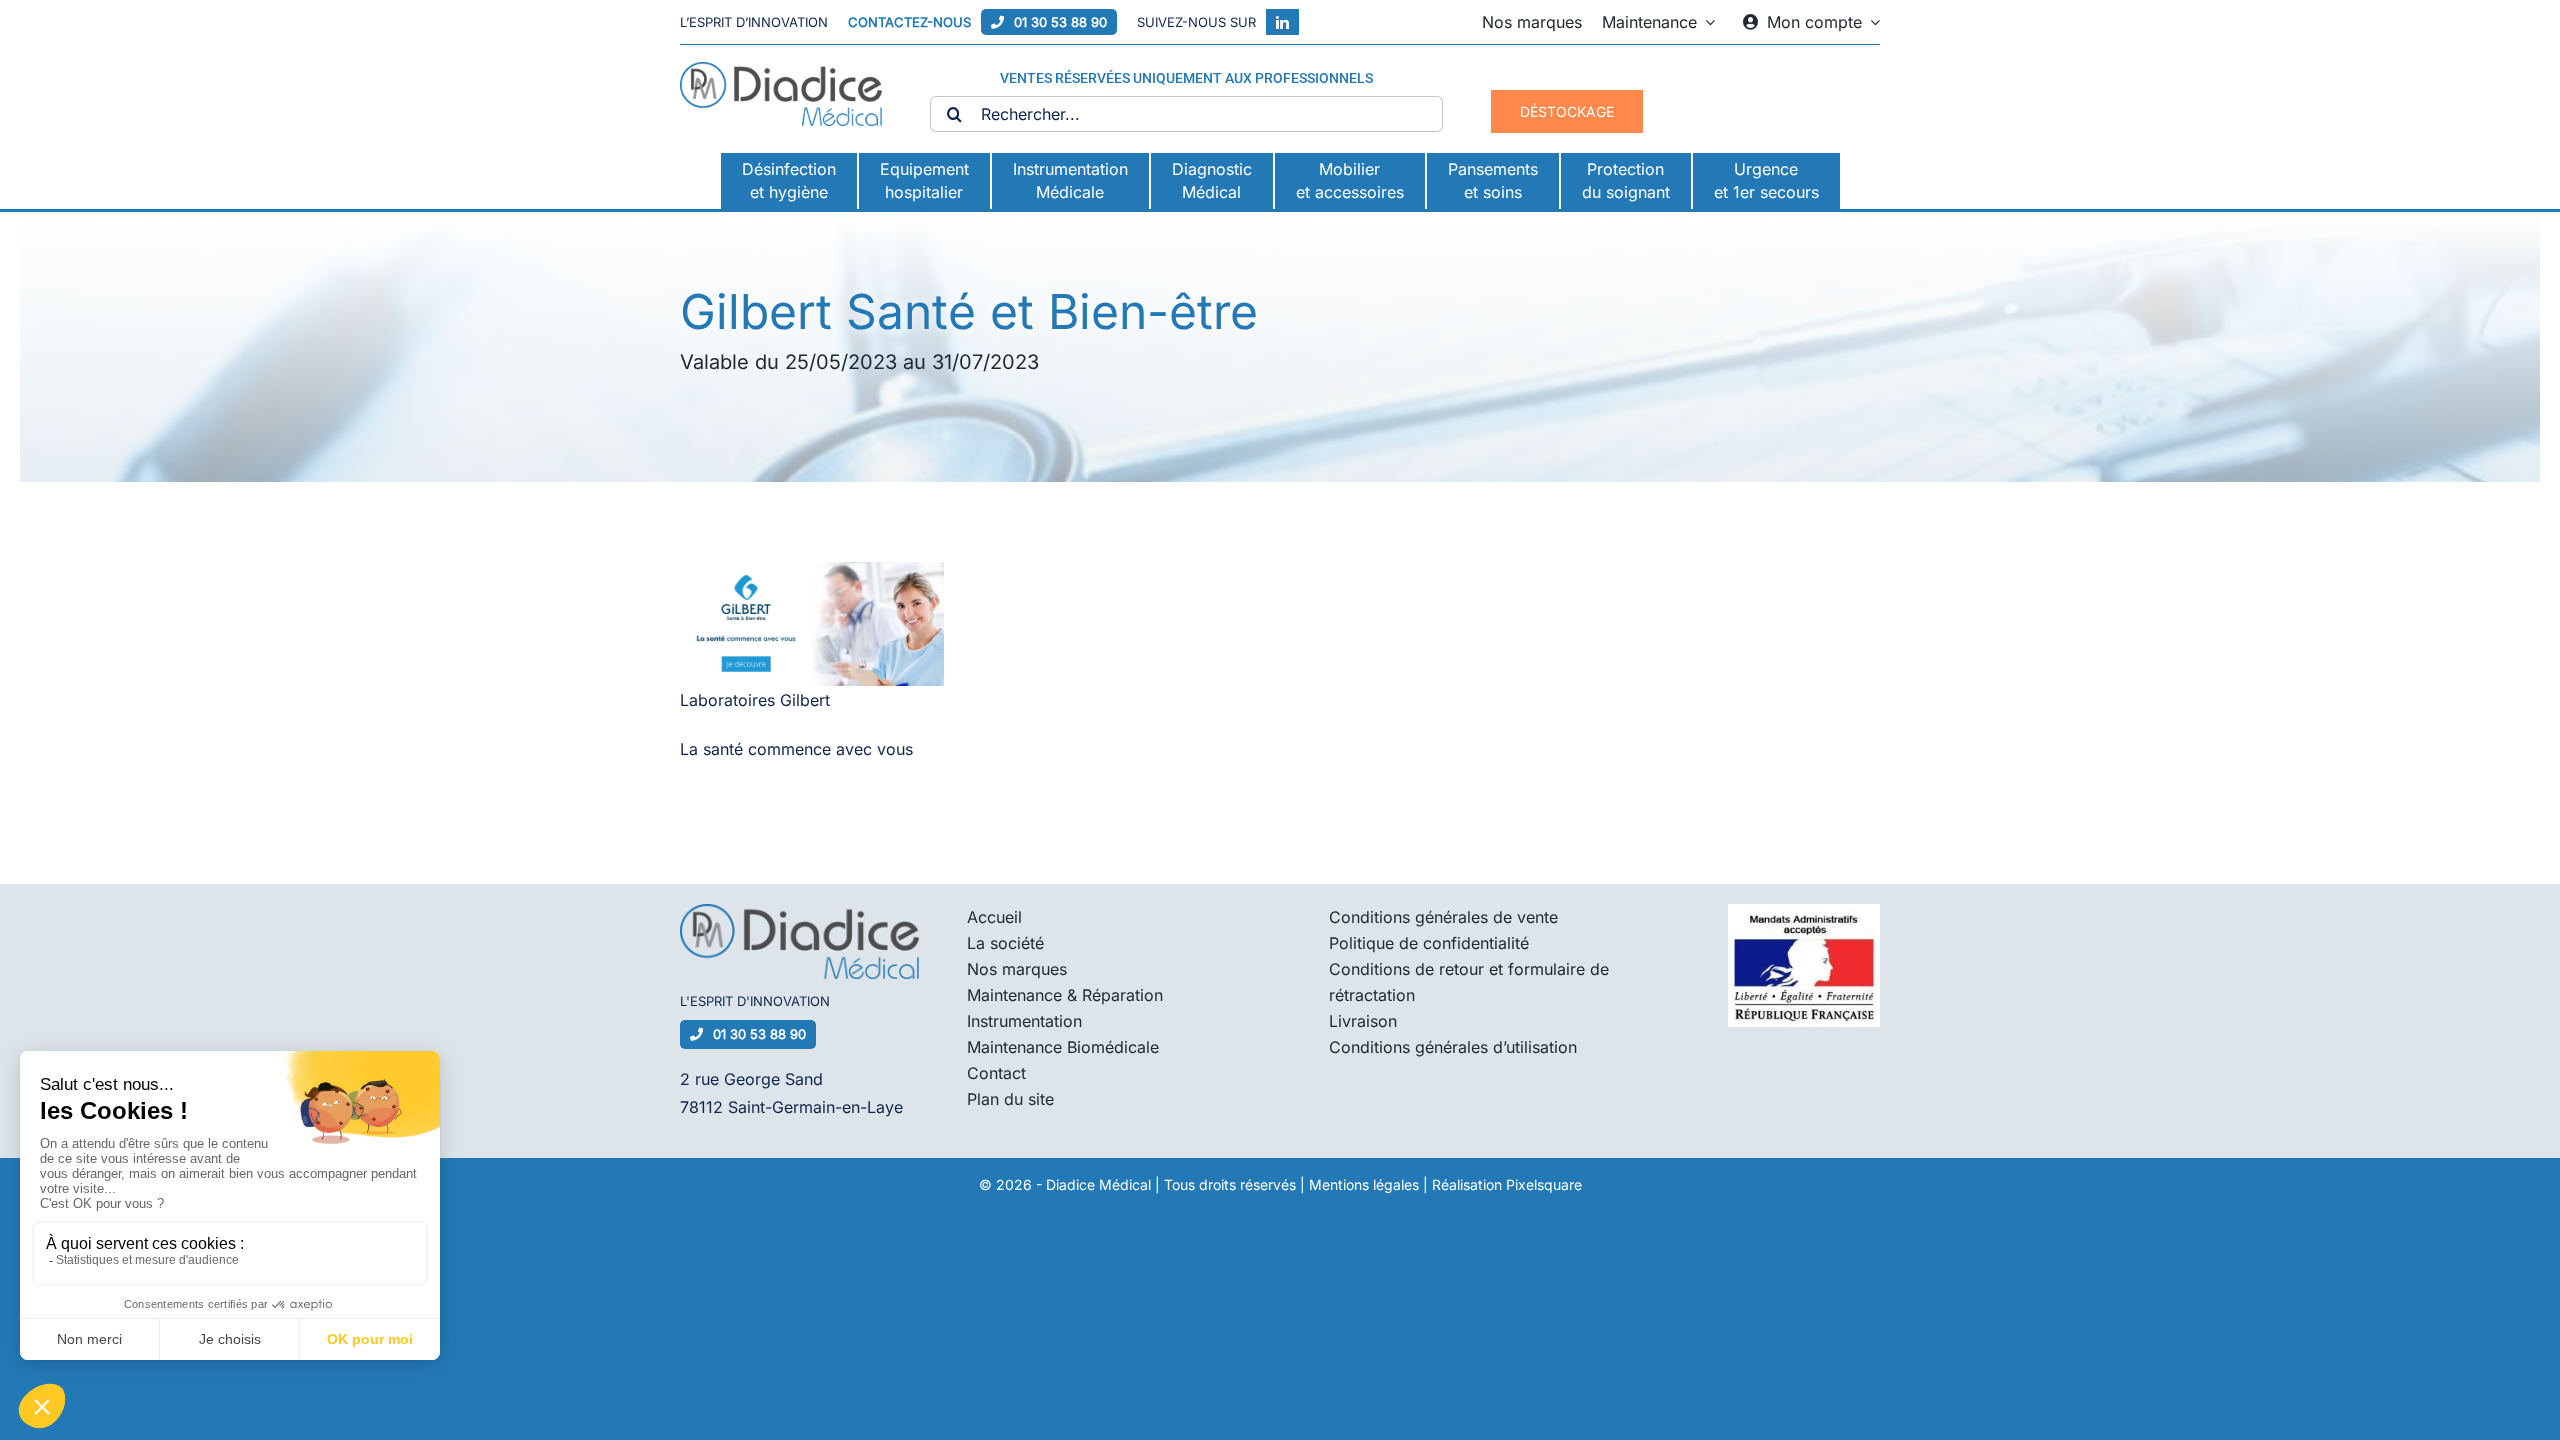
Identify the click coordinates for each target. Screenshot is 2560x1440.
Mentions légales (1364, 1184)
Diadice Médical (1098, 1184)
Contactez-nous (909, 22)
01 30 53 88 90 (1060, 22)
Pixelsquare (1544, 1184)
